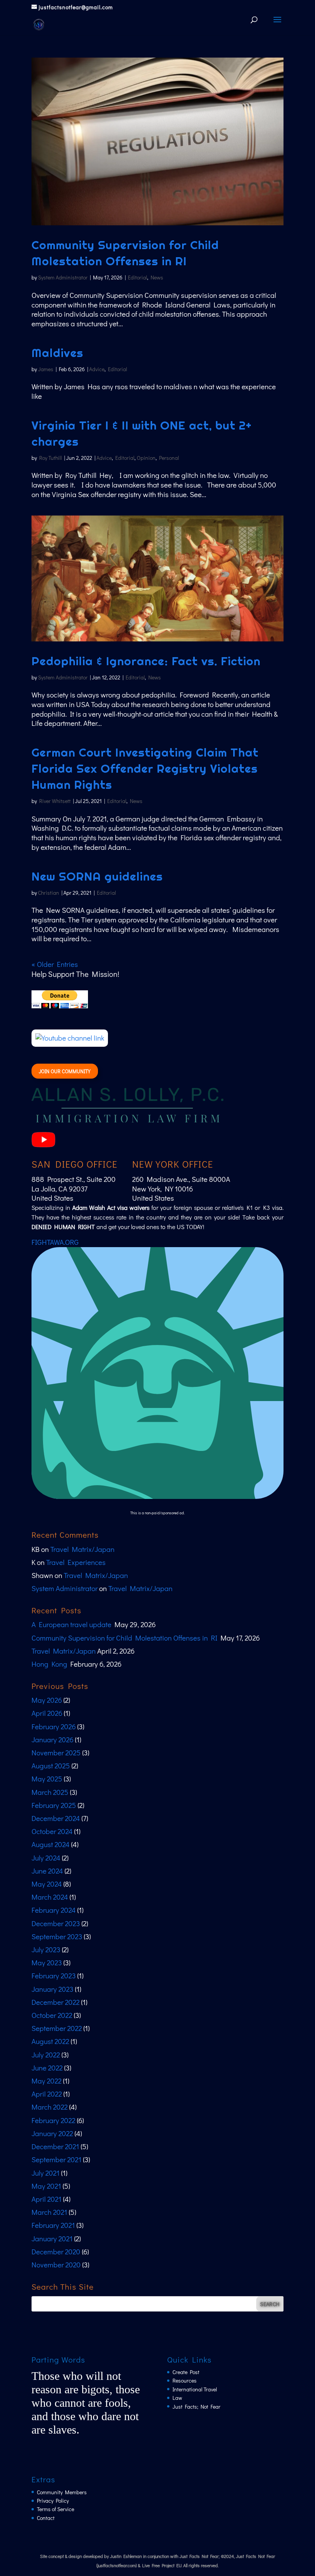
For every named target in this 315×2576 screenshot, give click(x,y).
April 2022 (47, 2094)
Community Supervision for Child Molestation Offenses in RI (124, 1638)
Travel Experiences (76, 1562)
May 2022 (46, 2081)
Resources (185, 2380)
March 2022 (50, 2107)
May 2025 (47, 1779)
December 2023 (56, 1923)
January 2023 (52, 1989)
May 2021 (46, 2186)
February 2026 (54, 1726)
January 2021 (52, 2238)
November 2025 (56, 1752)
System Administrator (63, 277)
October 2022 (52, 2015)
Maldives (57, 353)
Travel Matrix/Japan (82, 1549)
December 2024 (56, 1818)
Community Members (62, 2492)
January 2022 (52, 2133)
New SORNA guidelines (97, 876)
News (157, 277)
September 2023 (57, 1936)
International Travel (195, 2389)
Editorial (138, 277)
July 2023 (46, 1949)
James (46, 369)
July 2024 (46, 1858)
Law (177, 2398)
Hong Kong (49, 1664)
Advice (97, 369)
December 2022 (56, 2002)
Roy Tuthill (51, 458)
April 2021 (46, 2199)
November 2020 (56, 2265)
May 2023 (47, 1962)
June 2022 (47, 2068)
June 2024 (47, 1871)
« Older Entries (55, 964)
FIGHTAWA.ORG (55, 1242)
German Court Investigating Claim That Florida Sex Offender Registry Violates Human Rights (145, 768)
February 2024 (54, 1910)
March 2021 (49, 2212)
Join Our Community (65, 1071)
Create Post (186, 2372)
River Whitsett (55, 801)
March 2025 (50, 1792)
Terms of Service (56, 2509)
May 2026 (47, 1700)
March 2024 (50, 1897)
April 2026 (47, 1713)
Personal (169, 458)
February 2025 (54, 1805)
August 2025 (51, 1766)
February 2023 (54, 1975)
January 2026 (52, 1739)
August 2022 (50, 2041)
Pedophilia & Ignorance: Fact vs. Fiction (146, 661)
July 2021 (46, 2173)
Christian (49, 893)
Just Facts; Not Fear (196, 2407)
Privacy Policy (53, 2501)
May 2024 (47, 1884)
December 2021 (55, 2146)
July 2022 (46, 2055)
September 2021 (56, 2159)
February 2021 (53, 2225)
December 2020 (56, 2251)
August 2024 (51, 1844)
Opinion (146, 458)
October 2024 (52, 1831)
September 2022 (57, 2028)
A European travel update (71, 1624)
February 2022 (53, 2120)
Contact (46, 2518)
